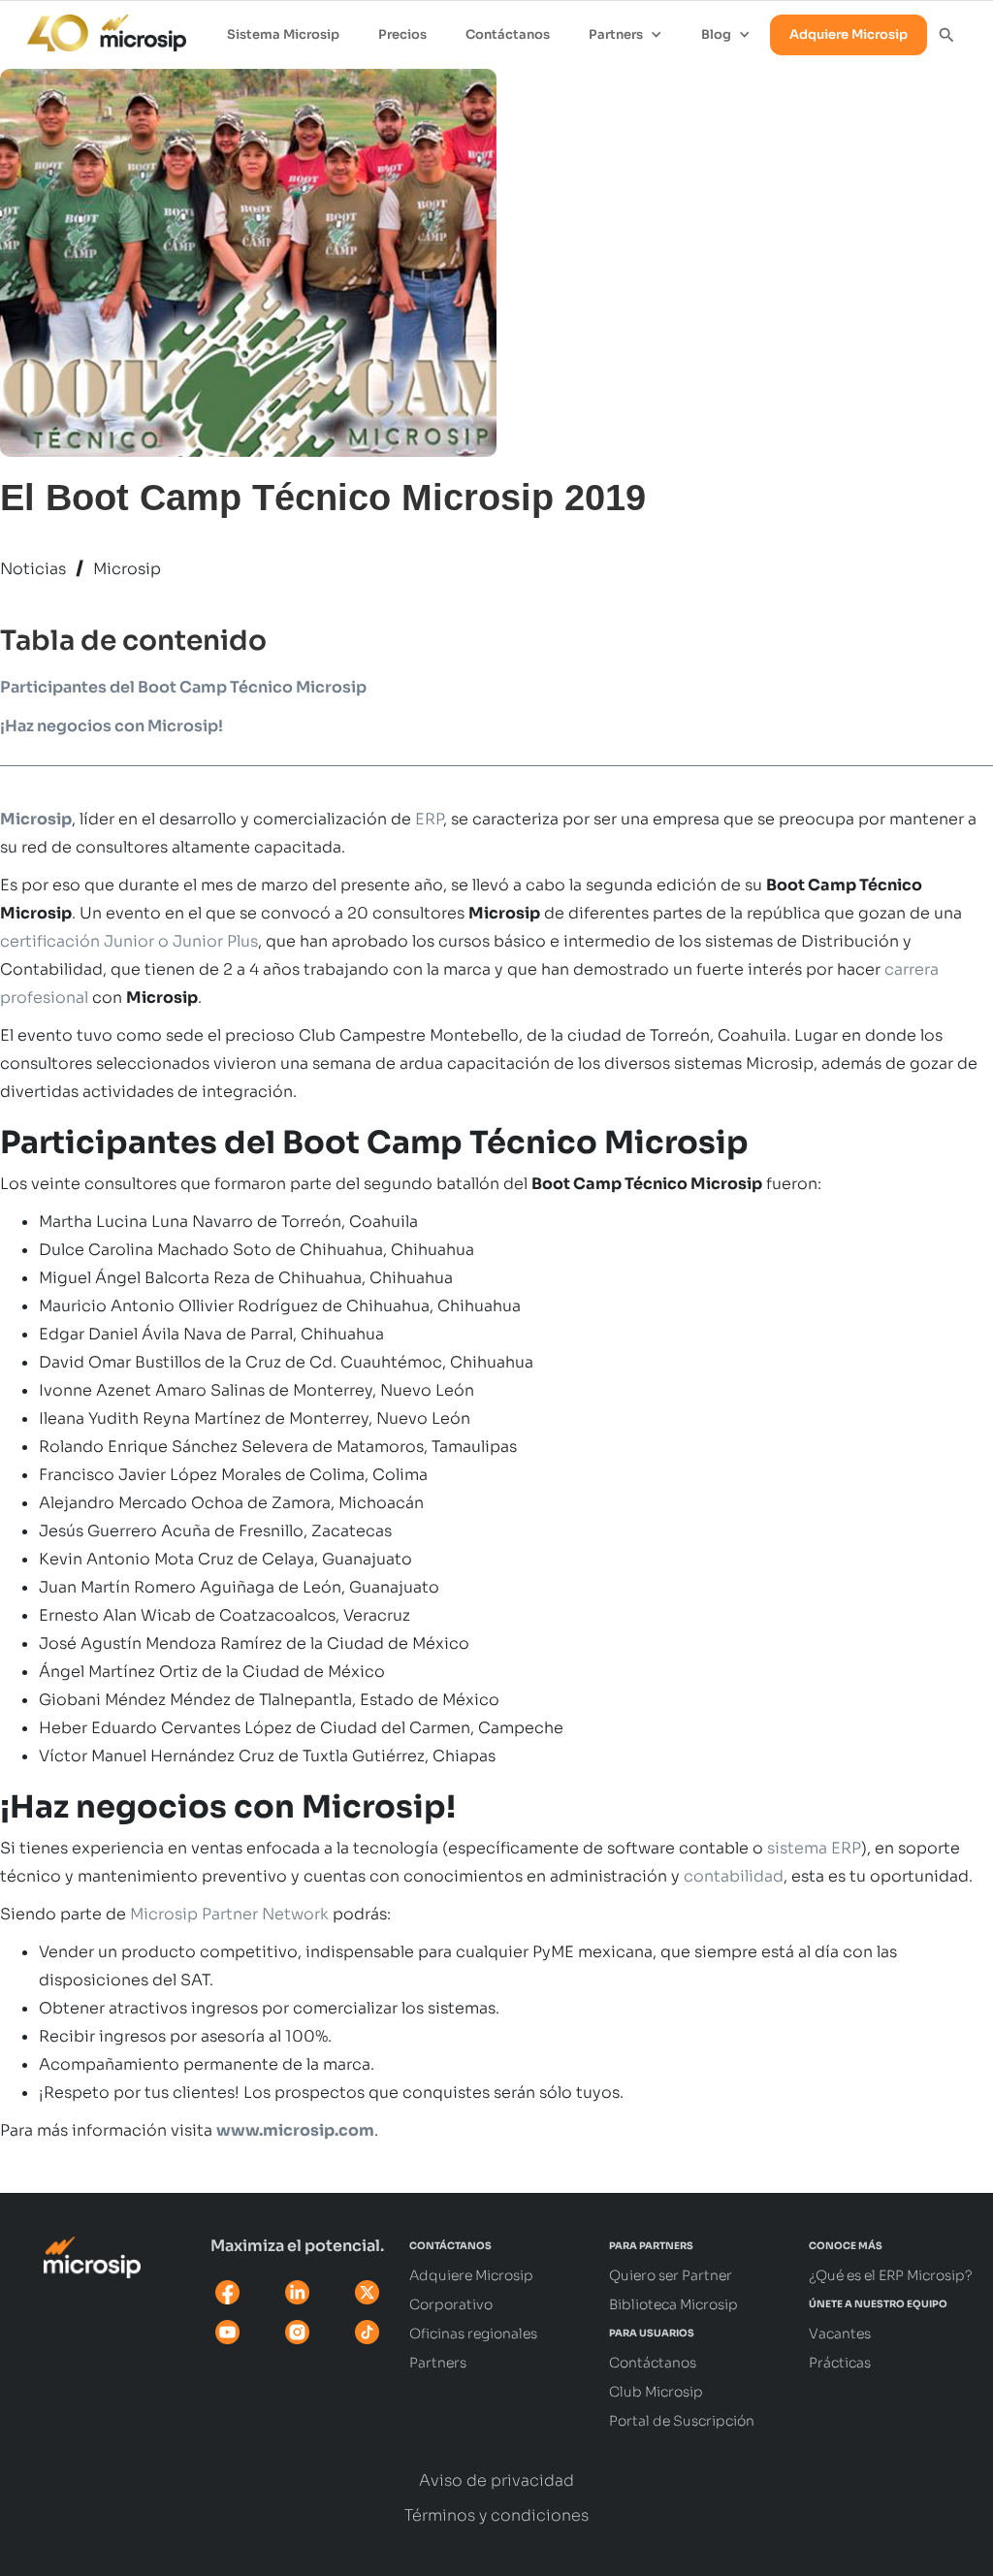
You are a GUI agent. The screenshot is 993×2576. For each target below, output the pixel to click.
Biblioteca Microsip (673, 2304)
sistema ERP (814, 1848)
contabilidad (734, 1876)
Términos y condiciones (496, 2516)
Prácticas (840, 2363)
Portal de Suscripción (682, 2421)
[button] (625, 35)
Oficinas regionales (473, 2334)
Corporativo (451, 2304)
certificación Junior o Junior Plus (129, 941)
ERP (429, 819)
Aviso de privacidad (496, 2481)
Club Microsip (656, 2392)
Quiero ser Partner (671, 2275)
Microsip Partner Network (229, 1914)
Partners (438, 2363)
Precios (402, 34)
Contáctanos (508, 34)
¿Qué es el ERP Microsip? (891, 2275)
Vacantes (840, 2334)
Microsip (127, 569)
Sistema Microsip (283, 34)
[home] (97, 28)
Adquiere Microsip (849, 34)
